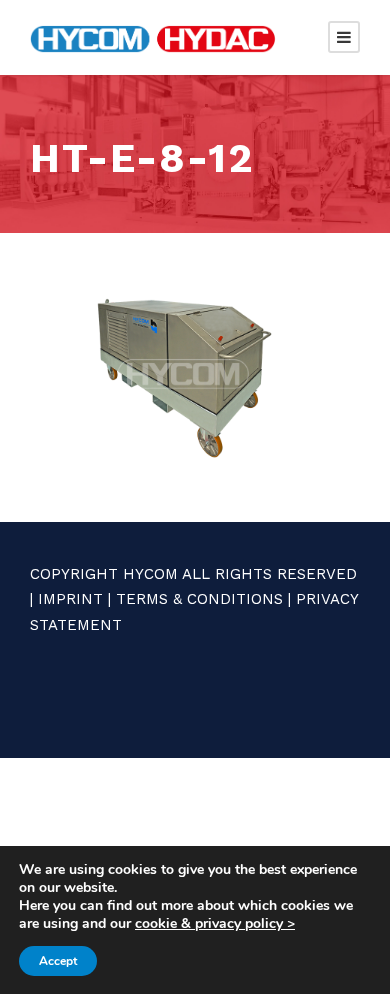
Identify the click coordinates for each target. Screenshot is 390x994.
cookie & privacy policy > (215, 923)
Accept (58, 961)
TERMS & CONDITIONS (199, 599)
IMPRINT (70, 599)
